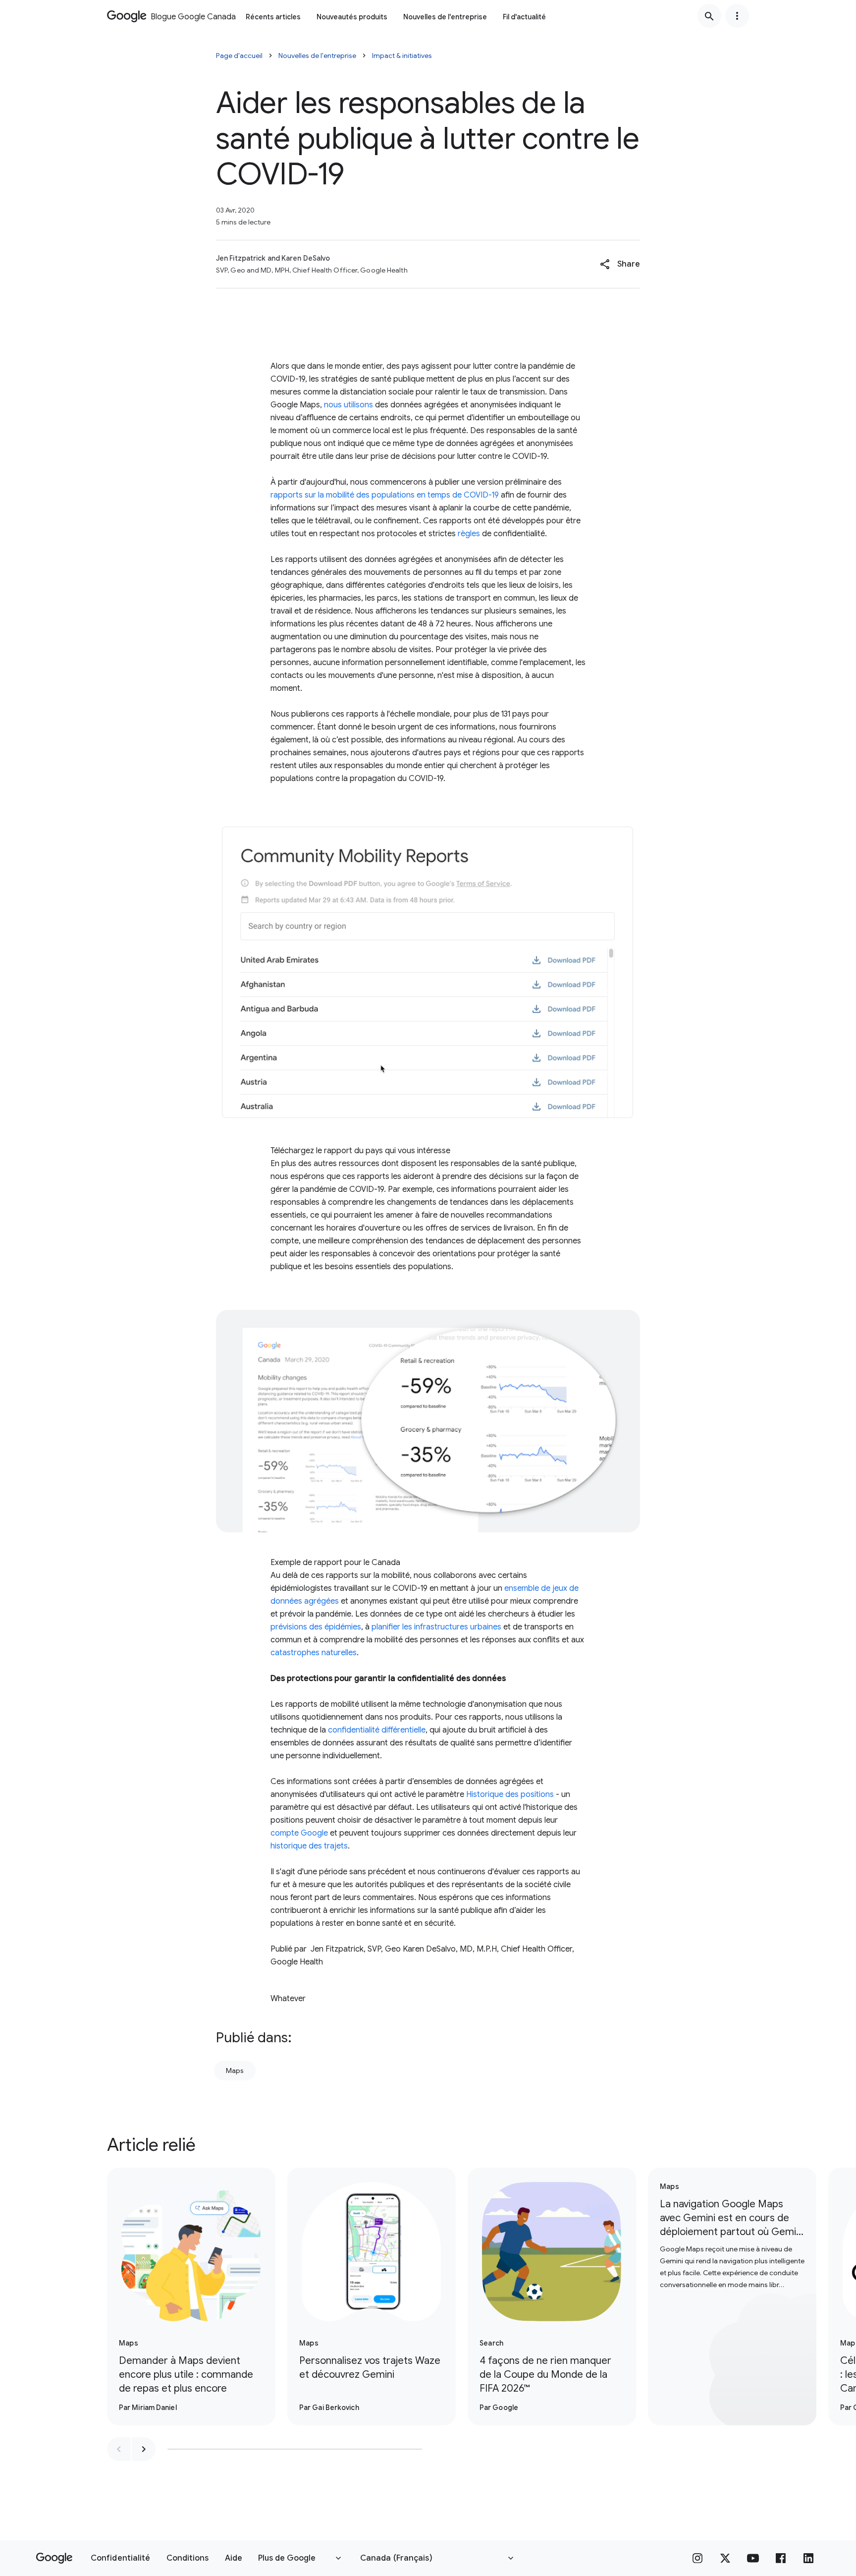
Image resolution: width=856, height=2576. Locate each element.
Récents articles (273, 17)
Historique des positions (510, 1794)
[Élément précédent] (119, 2449)
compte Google (299, 1833)
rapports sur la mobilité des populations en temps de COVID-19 (385, 495)
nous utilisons (348, 405)
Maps (235, 2071)
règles (469, 534)
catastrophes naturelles (314, 1653)
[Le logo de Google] (54, 2558)
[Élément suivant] (144, 2449)
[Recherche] (709, 16)
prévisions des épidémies (316, 1627)
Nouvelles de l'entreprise (445, 17)
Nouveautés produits (352, 17)
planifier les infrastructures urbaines (436, 1627)
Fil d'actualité (524, 17)
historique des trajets (309, 1846)
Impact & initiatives (402, 56)
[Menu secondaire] (737, 16)
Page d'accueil (239, 56)
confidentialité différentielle (377, 1730)
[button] (620, 264)
